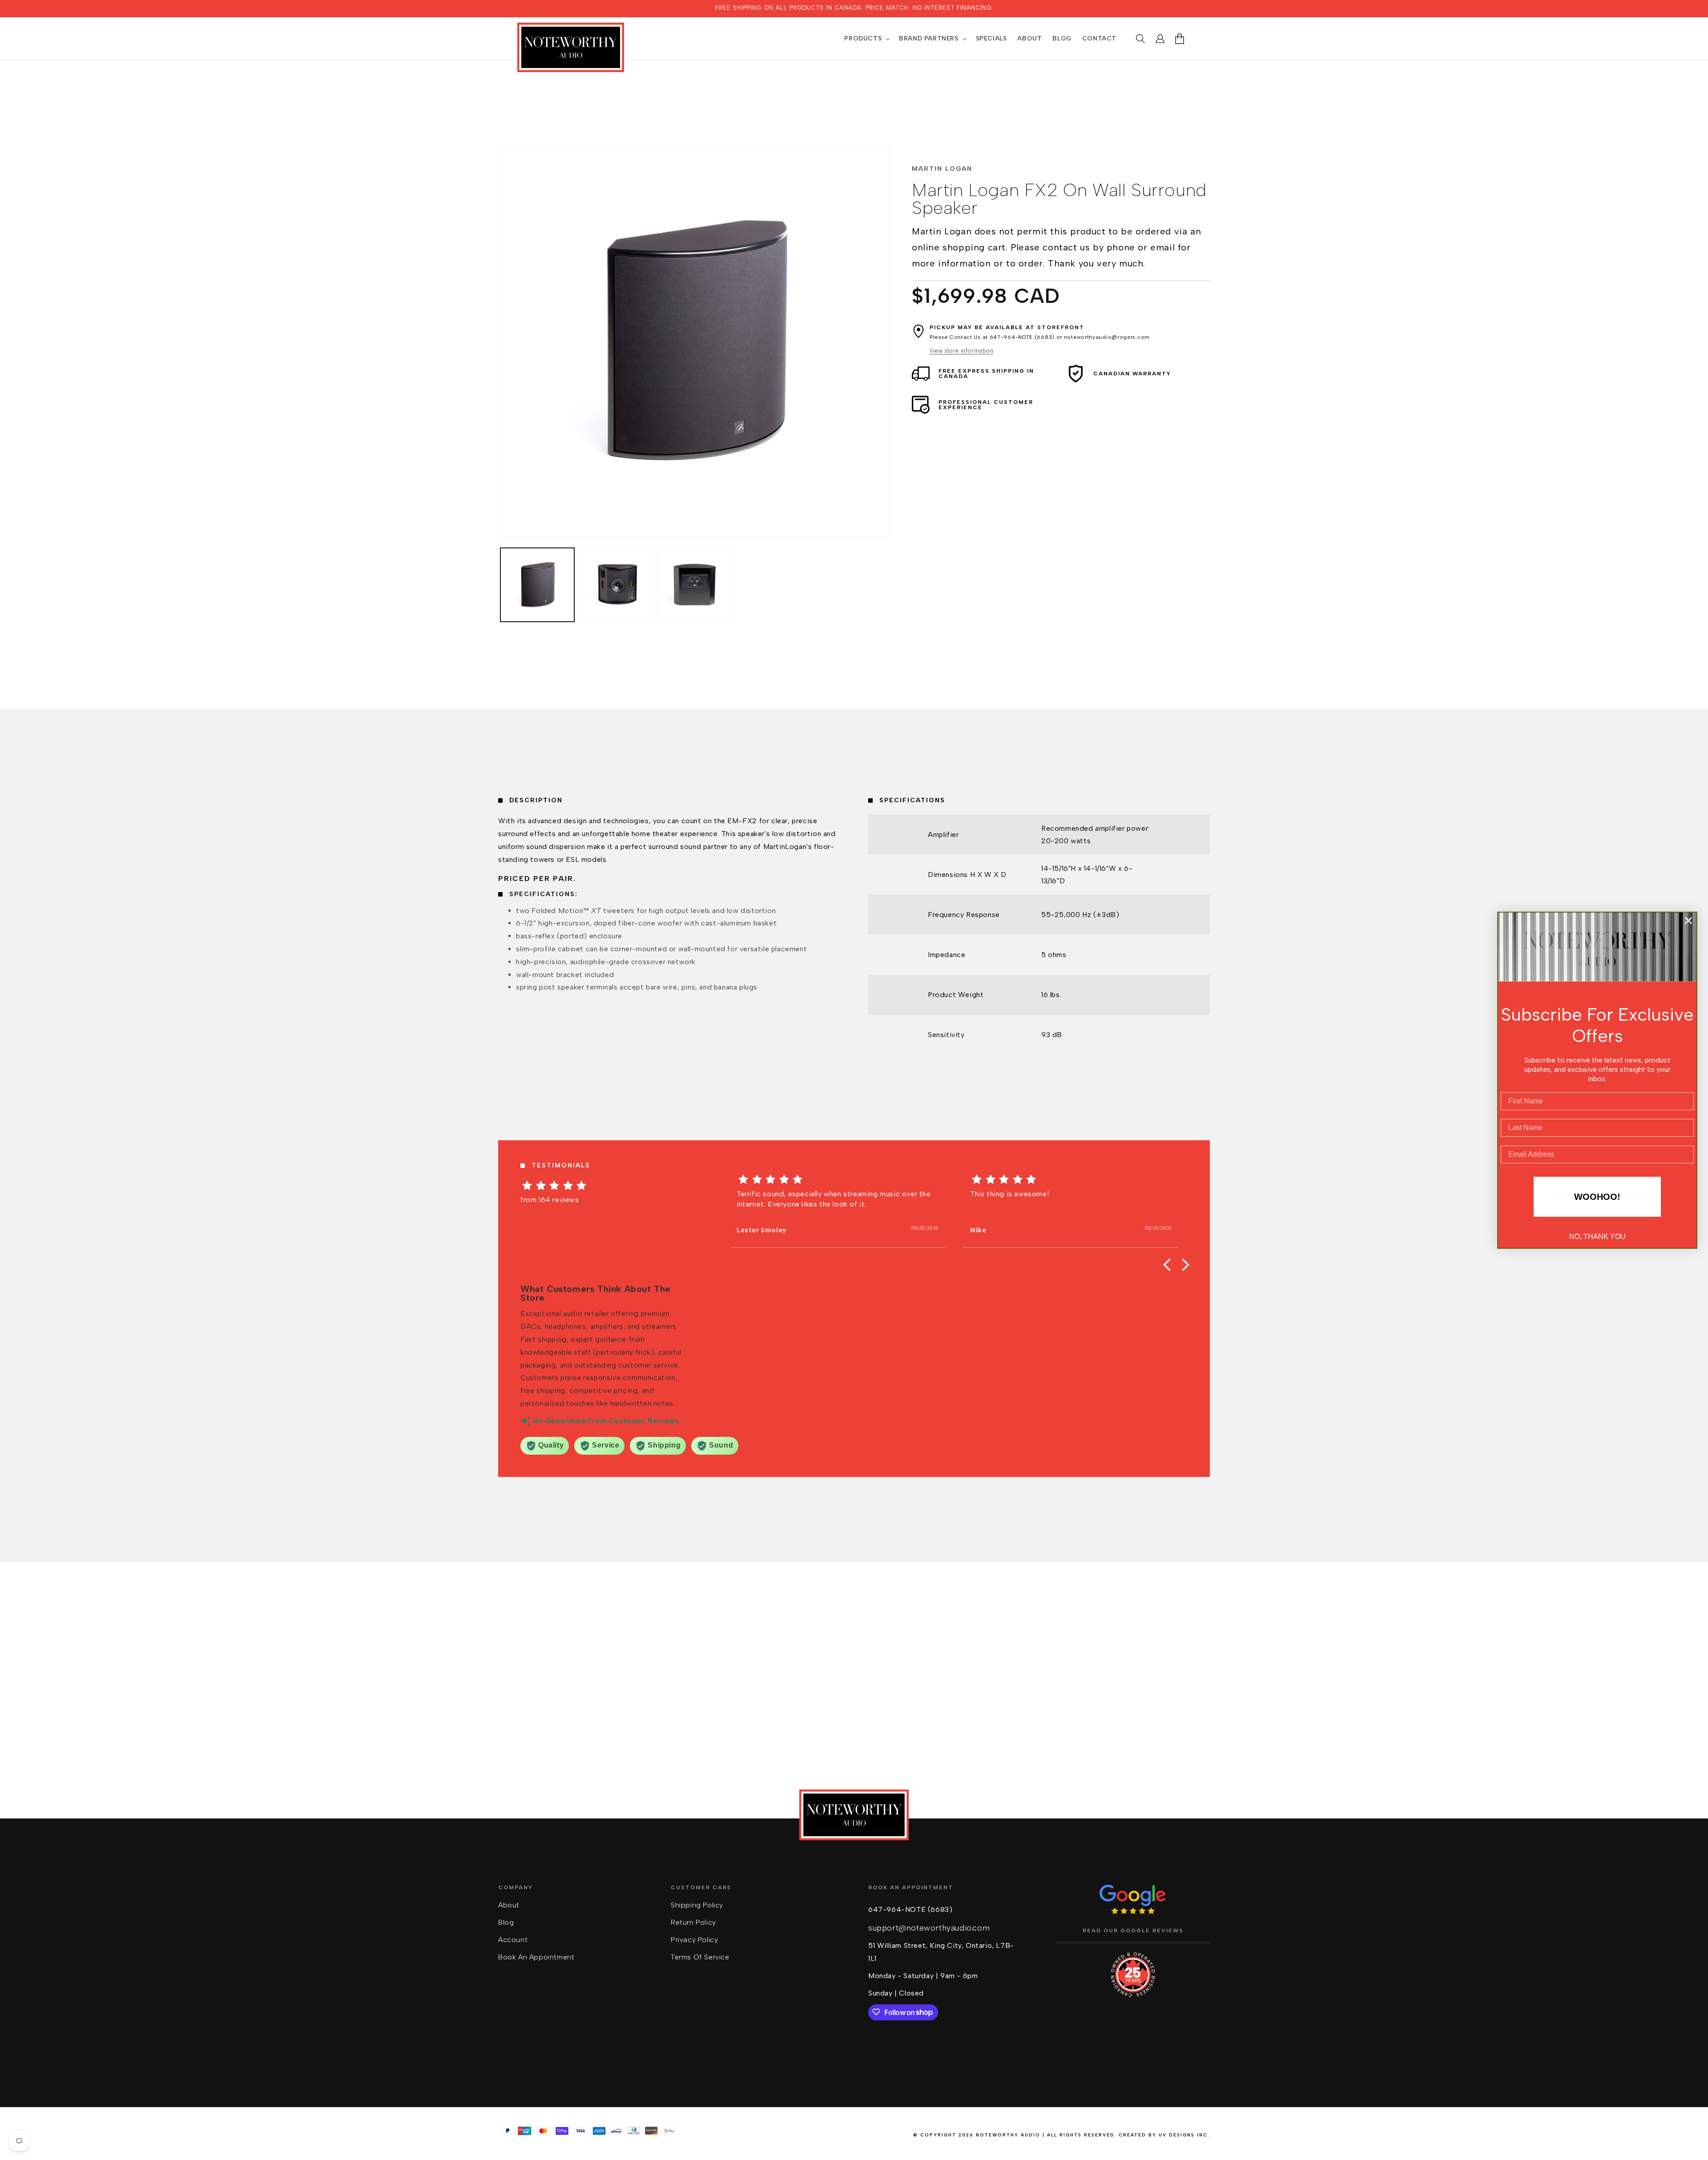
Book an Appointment (536, 1957)
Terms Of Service (700, 1957)
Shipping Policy (697, 1905)
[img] (604, 1186)
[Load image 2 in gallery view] (616, 585)
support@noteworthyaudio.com (929, 1927)
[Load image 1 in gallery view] (537, 585)
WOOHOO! (1597, 1197)
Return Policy (693, 1922)
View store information (961, 350)
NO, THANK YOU (1597, 1237)
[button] (866, 39)
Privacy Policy (694, 1939)
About (509, 1905)
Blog (506, 1922)
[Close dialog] (1688, 921)
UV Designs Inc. (1184, 2135)
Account (513, 1939)
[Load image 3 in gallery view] (694, 585)
